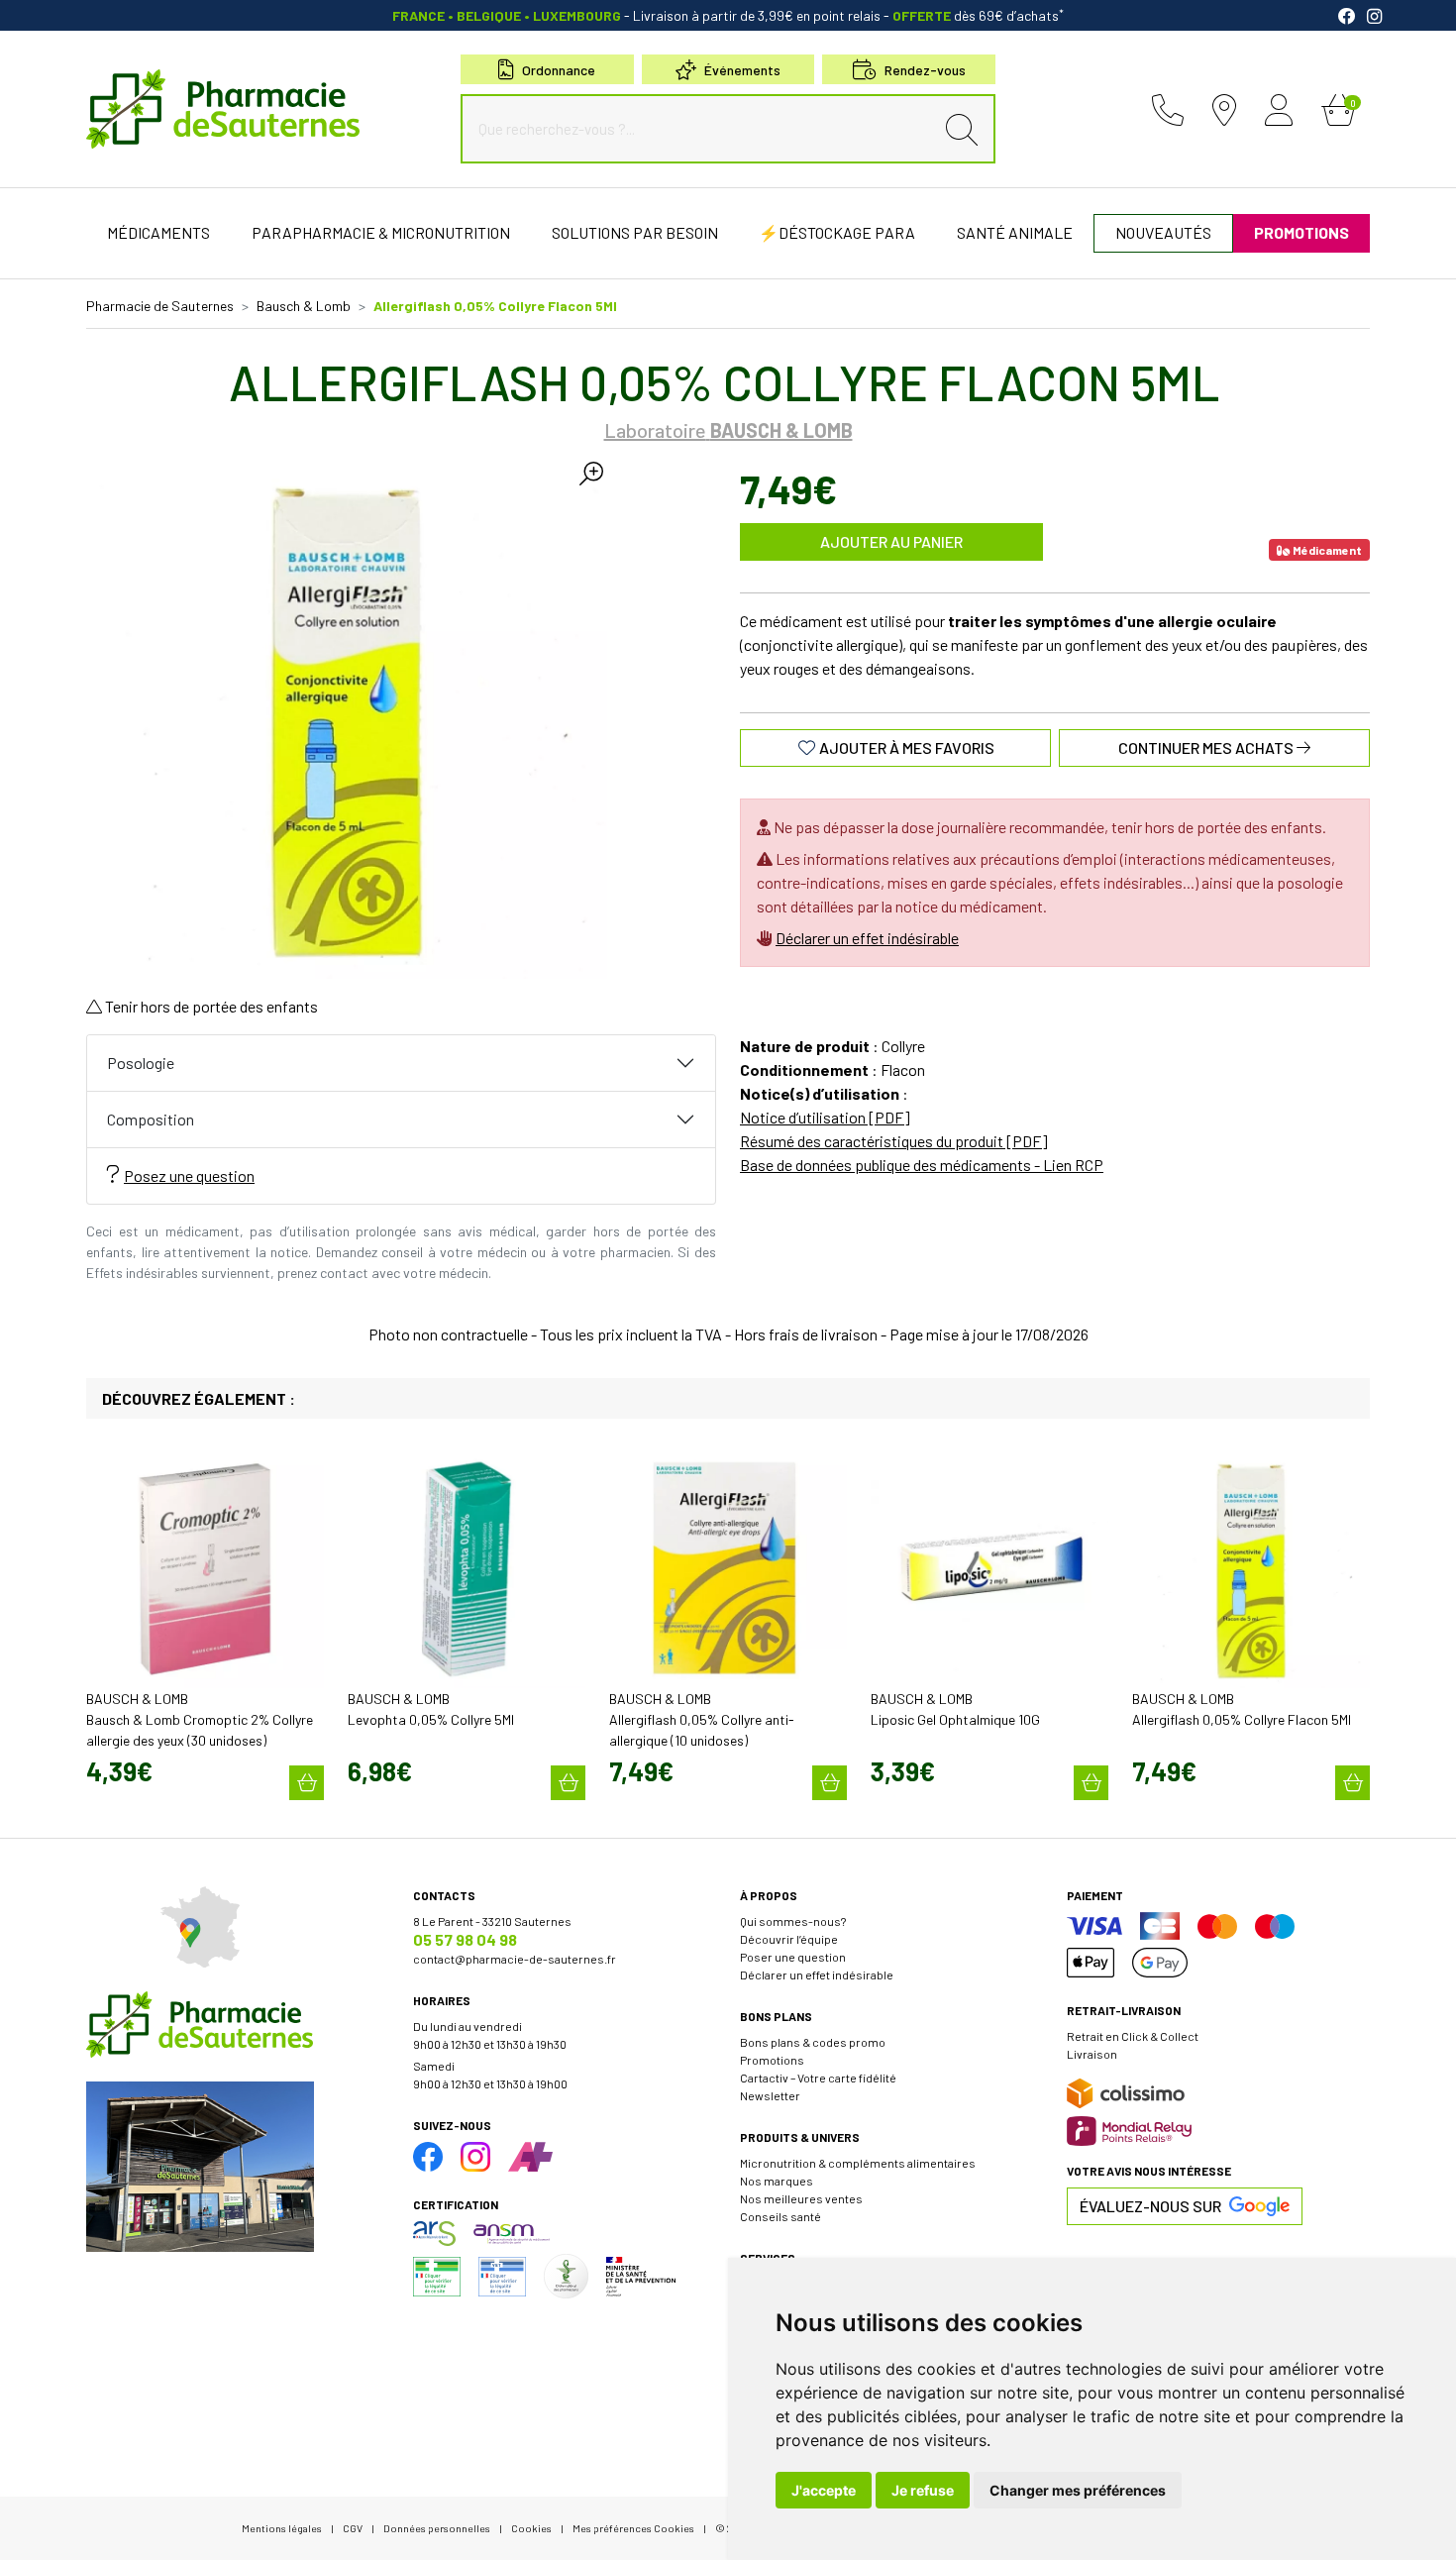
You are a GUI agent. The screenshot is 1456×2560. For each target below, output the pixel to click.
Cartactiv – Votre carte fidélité (818, 2078)
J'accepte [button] (824, 2490)
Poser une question (793, 1957)
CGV (353, 2528)
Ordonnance (559, 70)
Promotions (772, 2060)
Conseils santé (780, 2216)
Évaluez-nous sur (1150, 2206)
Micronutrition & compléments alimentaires (858, 2163)
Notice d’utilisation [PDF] (825, 1117)
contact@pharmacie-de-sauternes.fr (515, 1959)
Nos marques (777, 2181)
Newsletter (770, 2095)
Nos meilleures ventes (801, 2198)
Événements (742, 70)
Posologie (141, 1063)
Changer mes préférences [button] (1078, 2490)
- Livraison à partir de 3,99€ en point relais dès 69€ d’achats (728, 15)
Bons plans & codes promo (813, 2042)
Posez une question (189, 1175)
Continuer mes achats (1207, 747)
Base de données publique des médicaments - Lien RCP (922, 1165)
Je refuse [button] (923, 2490)
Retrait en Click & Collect (1133, 2036)
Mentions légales (282, 2528)
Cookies (531, 2528)
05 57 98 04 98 (465, 1939)
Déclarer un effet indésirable (867, 938)
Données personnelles (437, 2528)
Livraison (1092, 2054)
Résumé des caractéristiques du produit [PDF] (894, 1141)
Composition (151, 1119)
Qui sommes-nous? (793, 1921)
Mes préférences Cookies (633, 2528)
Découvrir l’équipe (789, 1939)
